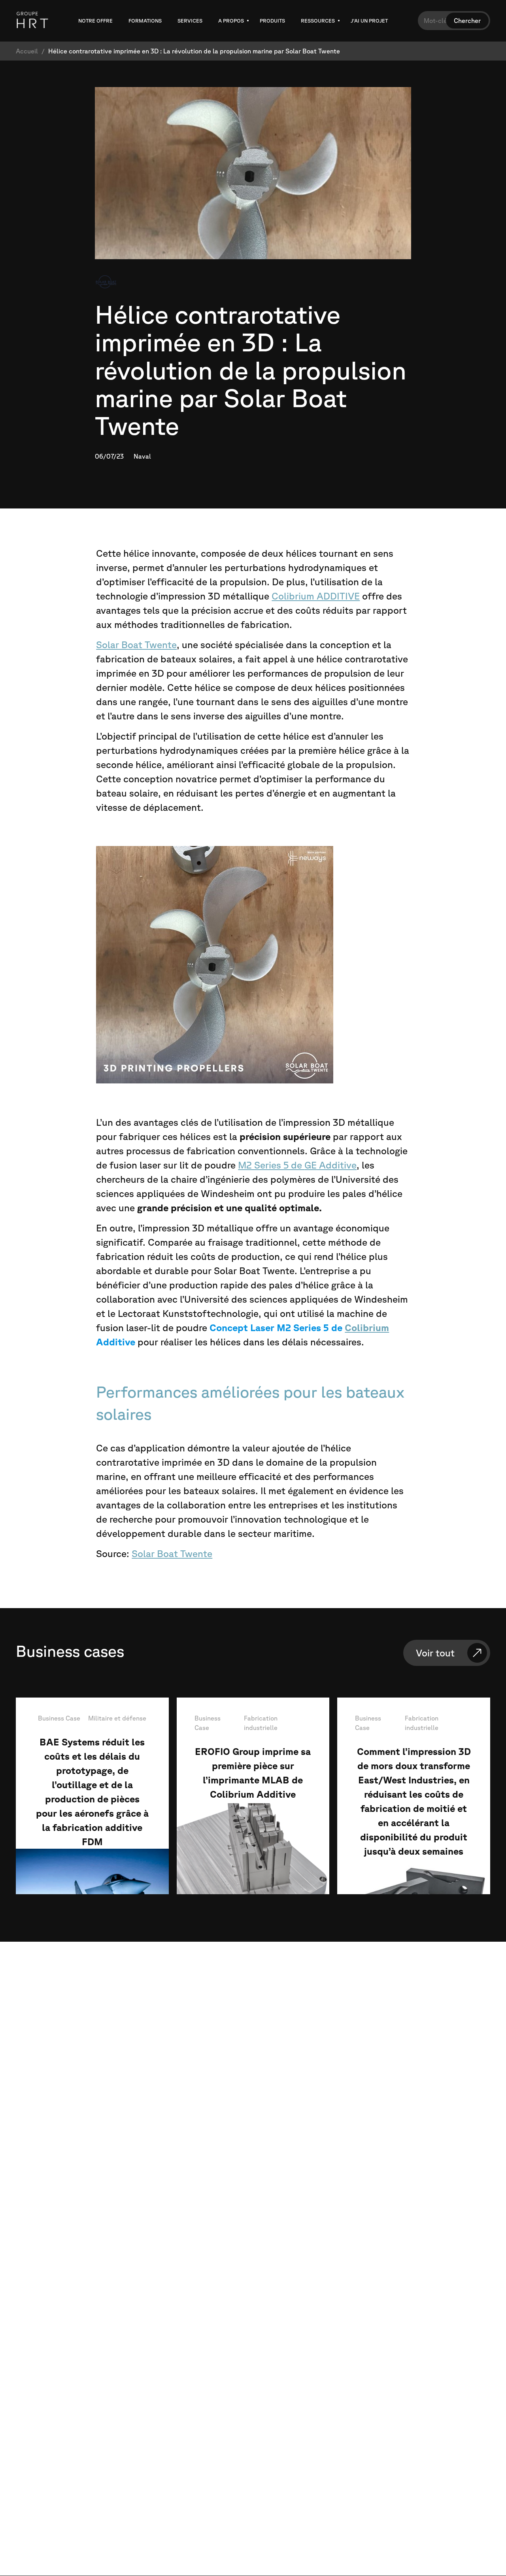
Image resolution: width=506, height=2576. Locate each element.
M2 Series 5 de (271, 1165)
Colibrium (367, 1328)
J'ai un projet (369, 21)
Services (190, 21)
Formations (145, 21)
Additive (337, 1165)
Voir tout (435, 1653)
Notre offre (95, 21)
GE (311, 1165)
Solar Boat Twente (136, 645)
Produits (272, 21)
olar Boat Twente (175, 1554)
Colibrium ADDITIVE (316, 596)
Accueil (27, 51)
